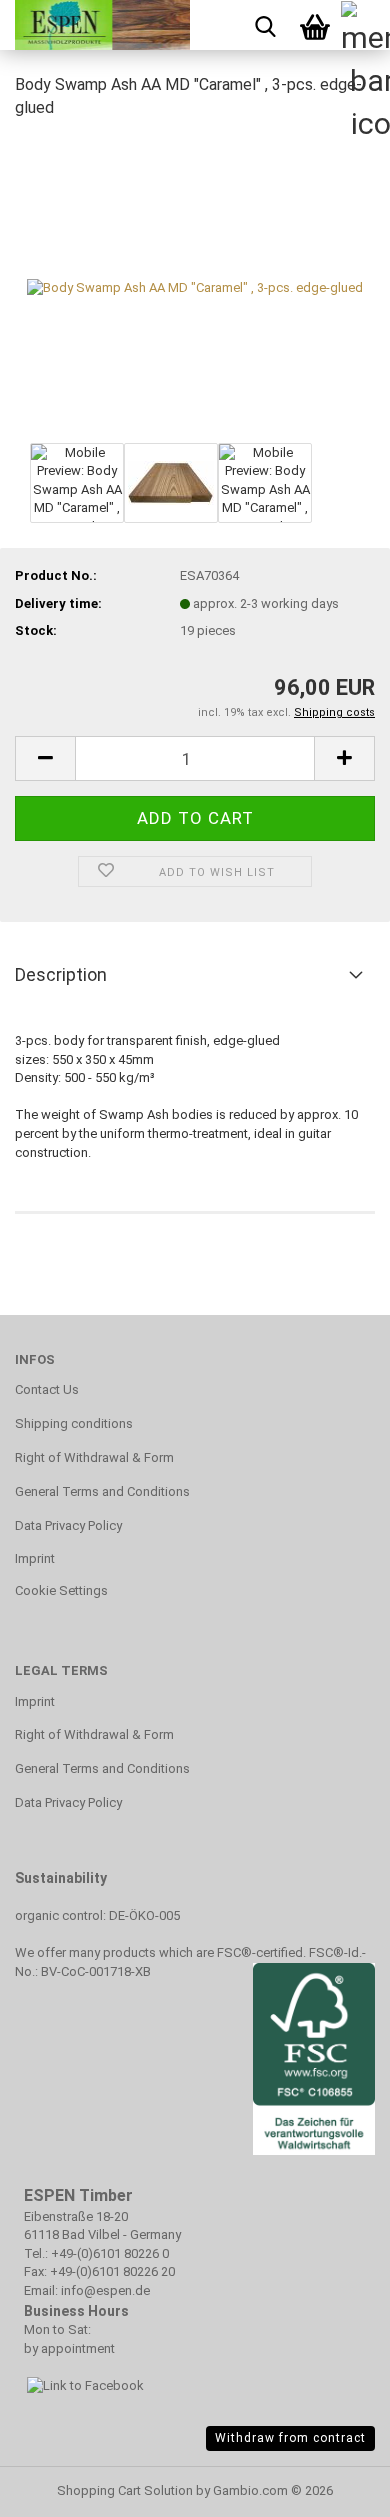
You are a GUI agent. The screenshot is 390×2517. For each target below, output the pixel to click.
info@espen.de (105, 2290)
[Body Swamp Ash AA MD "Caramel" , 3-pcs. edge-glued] (195, 286)
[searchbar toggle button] (265, 25)
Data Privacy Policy (68, 1525)
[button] (45, 758)
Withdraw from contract (290, 2438)
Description (61, 974)
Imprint (35, 1558)
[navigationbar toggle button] (365, 25)
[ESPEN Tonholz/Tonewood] (95, 25)
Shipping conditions (74, 1423)
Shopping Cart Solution (125, 2490)
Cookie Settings (61, 1590)
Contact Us (47, 1389)
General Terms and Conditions (102, 1491)
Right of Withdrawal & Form (94, 1457)
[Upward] (55, 2487)
